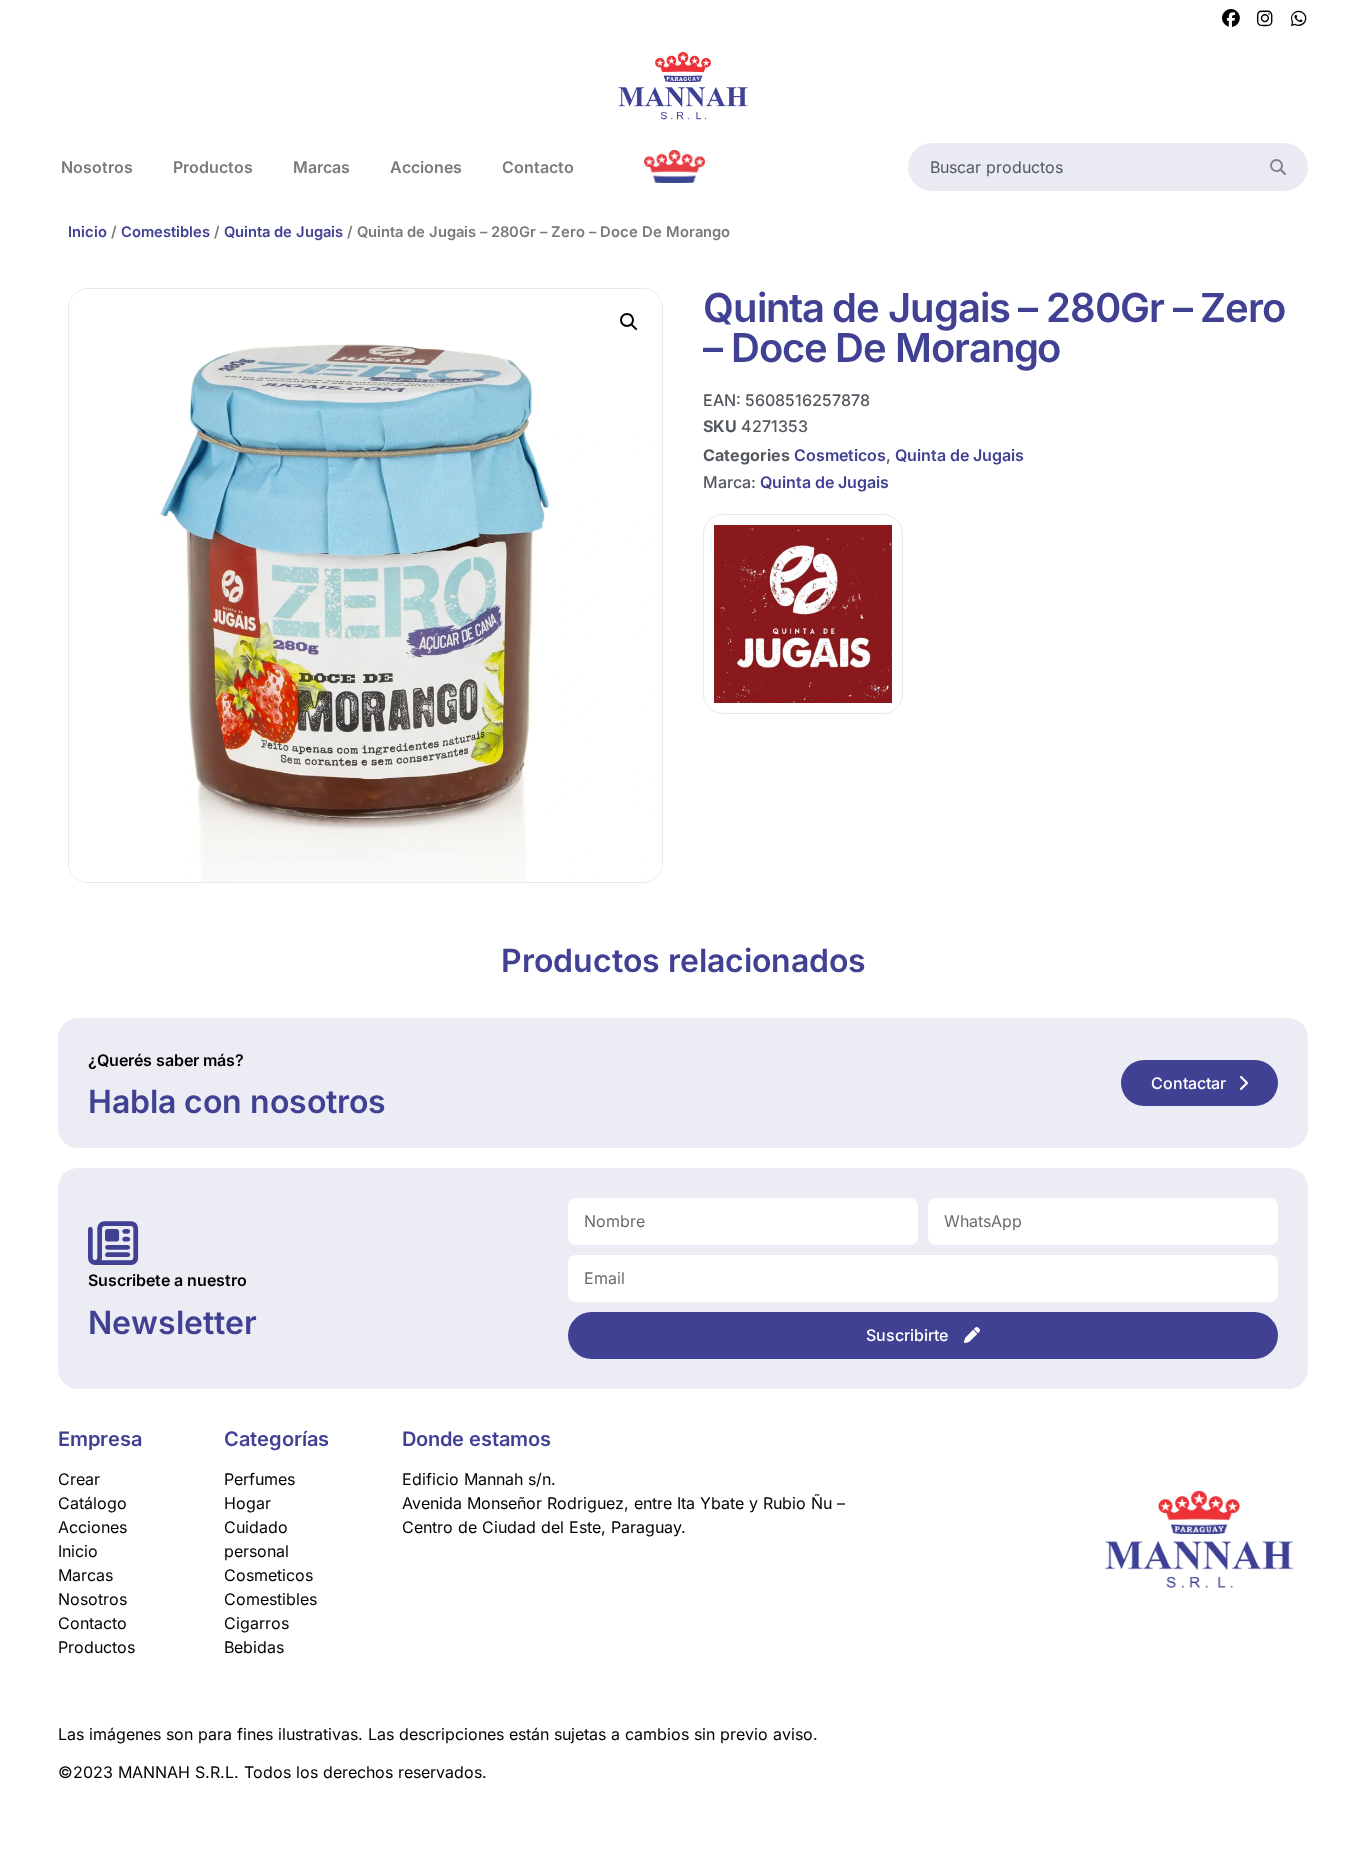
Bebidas (254, 1647)
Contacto (538, 167)
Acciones (426, 167)
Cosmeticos (840, 455)
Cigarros (256, 1623)
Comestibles (165, 232)
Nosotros (97, 167)
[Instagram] (1265, 19)
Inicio (87, 232)
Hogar (247, 1503)
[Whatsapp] (1299, 19)
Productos (213, 167)
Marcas (321, 167)
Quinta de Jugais (283, 232)
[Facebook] (1231, 19)
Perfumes (259, 1479)
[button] (629, 322)
